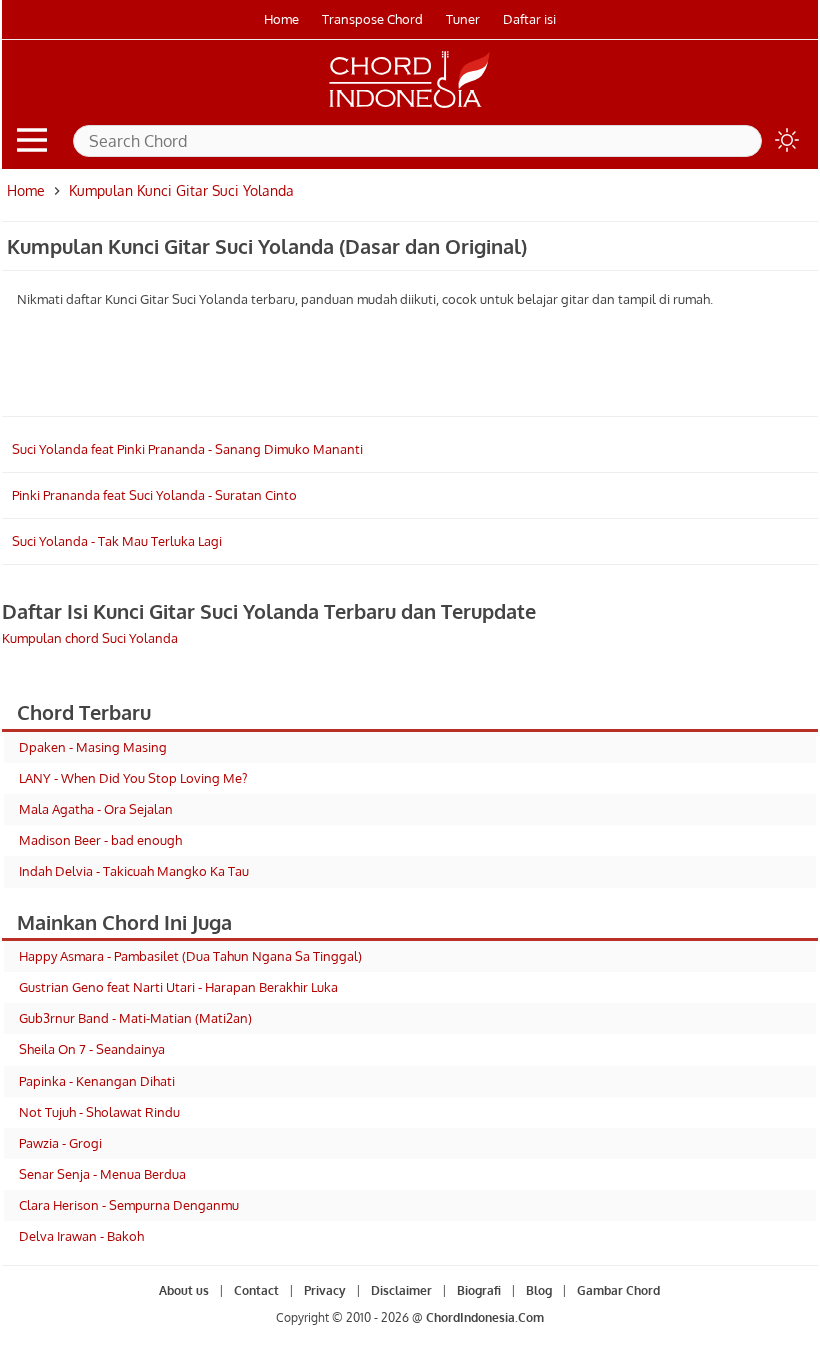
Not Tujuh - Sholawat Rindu (99, 1112)
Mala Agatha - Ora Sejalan (96, 809)
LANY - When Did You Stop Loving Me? (133, 778)
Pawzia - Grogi (60, 1143)
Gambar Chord (618, 1290)
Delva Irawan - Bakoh (81, 1236)
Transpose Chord (372, 19)
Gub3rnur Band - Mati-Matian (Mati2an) (135, 1018)
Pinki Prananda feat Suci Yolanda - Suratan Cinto (154, 495)
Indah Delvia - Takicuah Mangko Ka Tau (134, 871)
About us (184, 1290)
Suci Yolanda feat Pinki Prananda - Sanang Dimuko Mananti (187, 449)
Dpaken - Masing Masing (93, 747)
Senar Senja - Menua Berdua (102, 1174)
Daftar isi (529, 19)
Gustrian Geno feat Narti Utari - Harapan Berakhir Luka (178, 987)
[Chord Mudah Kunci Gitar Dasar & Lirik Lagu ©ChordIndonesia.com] (410, 108)
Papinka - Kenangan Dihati (97, 1081)
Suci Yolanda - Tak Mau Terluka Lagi (117, 541)
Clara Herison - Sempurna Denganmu (129, 1205)
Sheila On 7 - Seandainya (92, 1049)
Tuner (463, 19)
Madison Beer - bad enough (100, 840)
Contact (256, 1290)
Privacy (325, 1290)
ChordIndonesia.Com (485, 1317)
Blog (539, 1290)
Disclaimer (401, 1290)
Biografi (479, 1290)
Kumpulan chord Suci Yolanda (90, 638)
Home (281, 19)
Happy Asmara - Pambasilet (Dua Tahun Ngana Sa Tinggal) (190, 956)
